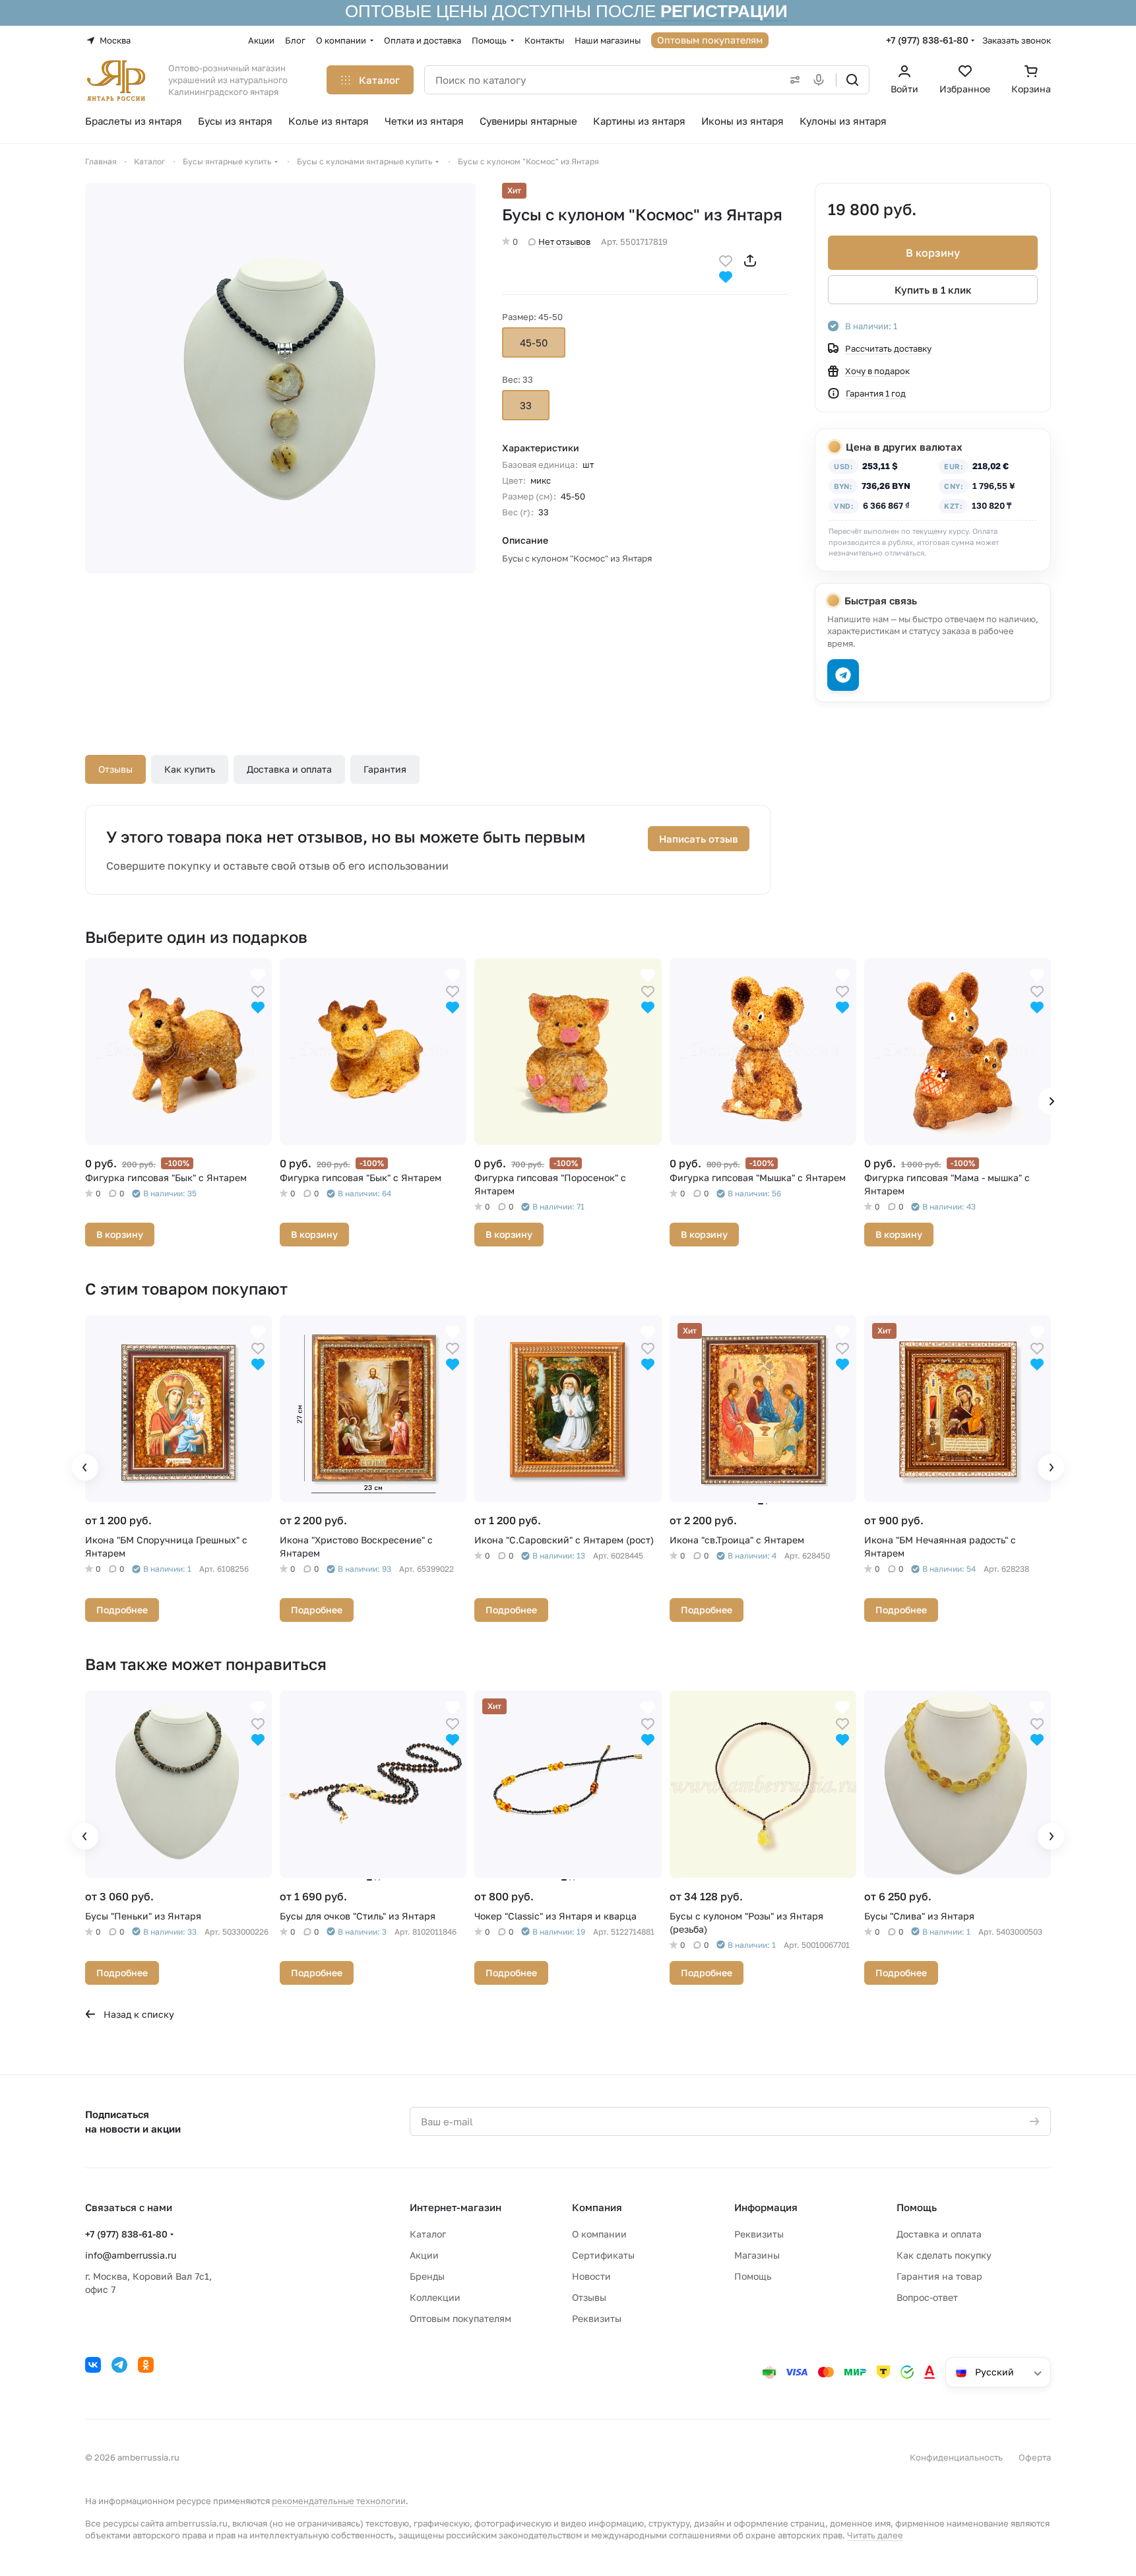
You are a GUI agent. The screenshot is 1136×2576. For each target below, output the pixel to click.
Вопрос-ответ (927, 2297)
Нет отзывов (564, 241)
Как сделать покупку (944, 2255)
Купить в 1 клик (933, 290)
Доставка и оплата (289, 769)
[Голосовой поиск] (821, 80)
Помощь (753, 2276)
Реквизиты (597, 2318)
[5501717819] (280, 378)
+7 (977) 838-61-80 (927, 40)
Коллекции (435, 2297)
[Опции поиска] (792, 80)
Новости (591, 2276)
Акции (424, 2255)
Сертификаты (603, 2255)
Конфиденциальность (956, 2457)
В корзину (933, 253)
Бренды (427, 2276)
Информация (766, 2207)
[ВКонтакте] (93, 2365)
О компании (599, 2234)
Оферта (1035, 2457)
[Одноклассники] (146, 2365)
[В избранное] (726, 260)
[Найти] (852, 80)
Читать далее (875, 2535)
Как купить (190, 769)
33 (526, 405)
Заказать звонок (1017, 40)
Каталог (428, 2234)
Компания (597, 2207)
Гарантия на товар (939, 2276)
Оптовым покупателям (460, 2318)
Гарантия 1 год (876, 393)
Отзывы (115, 769)
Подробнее (122, 1610)
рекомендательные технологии (339, 2501)
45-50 (534, 342)
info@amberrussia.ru (131, 2255)
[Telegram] (119, 2365)
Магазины (757, 2255)
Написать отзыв (699, 839)
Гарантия (385, 769)
